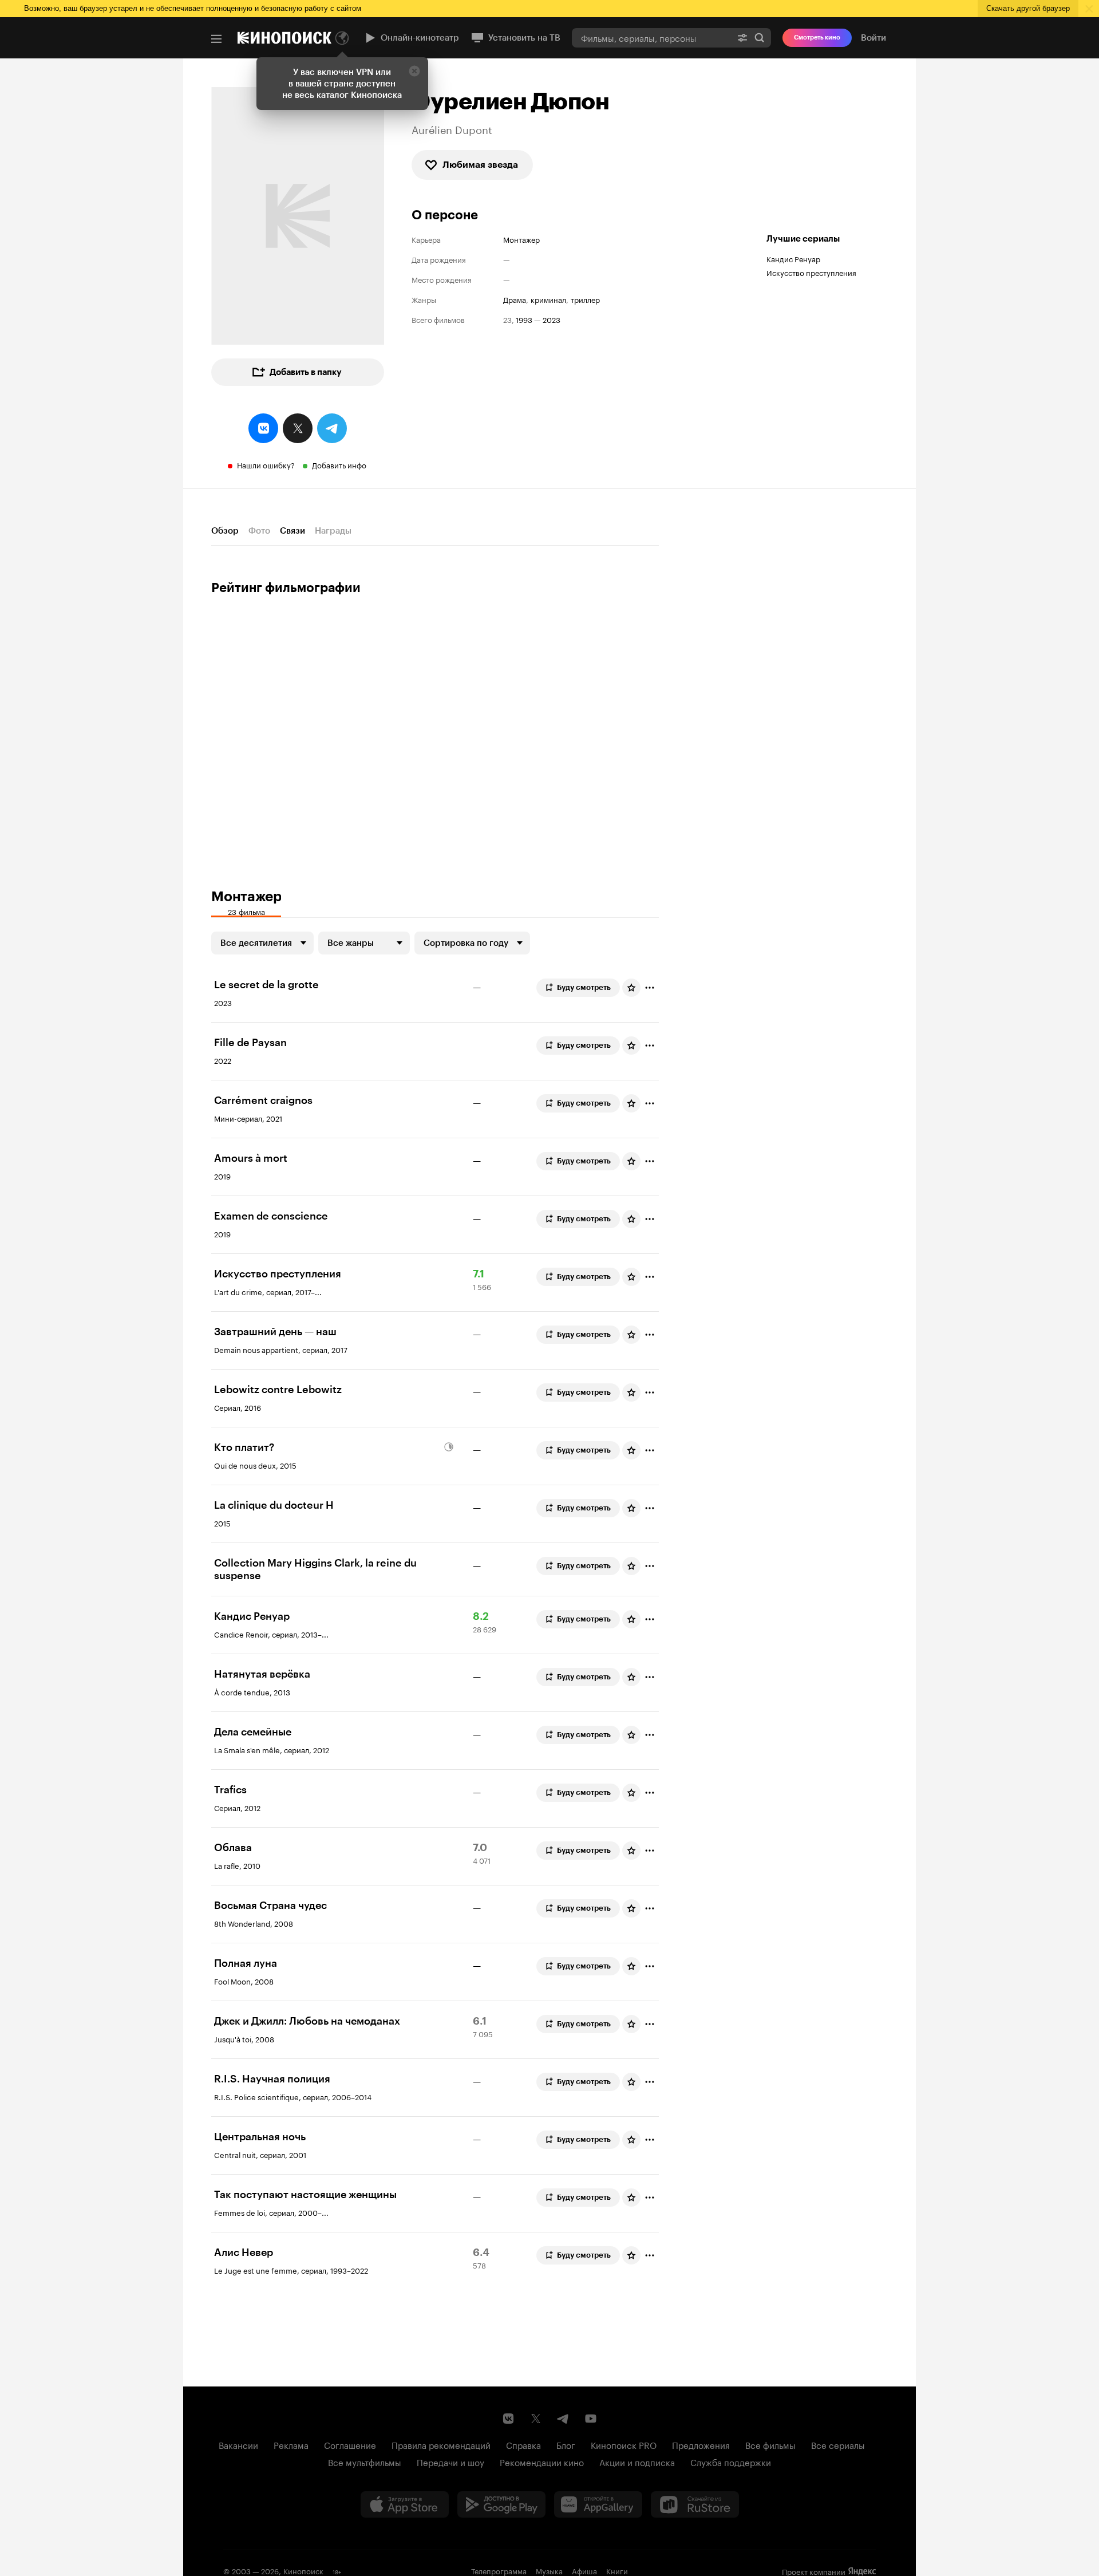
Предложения (701, 2444)
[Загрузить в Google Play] (501, 2504)
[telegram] (332, 428)
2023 (552, 319)
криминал (548, 299)
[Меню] (216, 39)
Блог (566, 2444)
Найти (760, 38)
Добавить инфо (339, 464)
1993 (524, 319)
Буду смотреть (584, 987)
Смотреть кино (817, 38)
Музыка (549, 2570)
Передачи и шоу (450, 2461)
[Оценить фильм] (631, 988)
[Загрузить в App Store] (405, 2504)
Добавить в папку (306, 372)
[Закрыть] (414, 71)
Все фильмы (770, 2444)
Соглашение (350, 2444)
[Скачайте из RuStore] (695, 2504)
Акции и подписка (637, 2461)
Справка (523, 2444)
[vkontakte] (263, 428)
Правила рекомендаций (441, 2444)
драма (515, 299)
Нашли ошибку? (266, 464)
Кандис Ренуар (793, 258)
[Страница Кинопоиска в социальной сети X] (536, 2419)
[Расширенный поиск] (742, 38)
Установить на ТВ (524, 38)
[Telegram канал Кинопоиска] (563, 2419)
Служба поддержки (731, 2461)
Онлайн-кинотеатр (420, 38)
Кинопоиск (303, 2570)
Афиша (584, 2570)
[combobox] (651, 38)
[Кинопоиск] (284, 38)
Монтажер (521, 239)
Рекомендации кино (542, 2461)
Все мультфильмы (365, 2461)
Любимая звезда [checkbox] (480, 165)
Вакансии (238, 2444)
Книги (617, 2570)
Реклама (291, 2444)
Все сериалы (838, 2444)
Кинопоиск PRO (624, 2444)
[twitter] (298, 428)
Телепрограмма (499, 2570)
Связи (292, 531)
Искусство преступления (811, 272)
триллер (585, 299)
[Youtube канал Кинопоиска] (591, 2419)
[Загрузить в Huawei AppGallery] (598, 2504)
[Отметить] (650, 988)
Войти (873, 38)
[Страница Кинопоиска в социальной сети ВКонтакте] (508, 2419)
